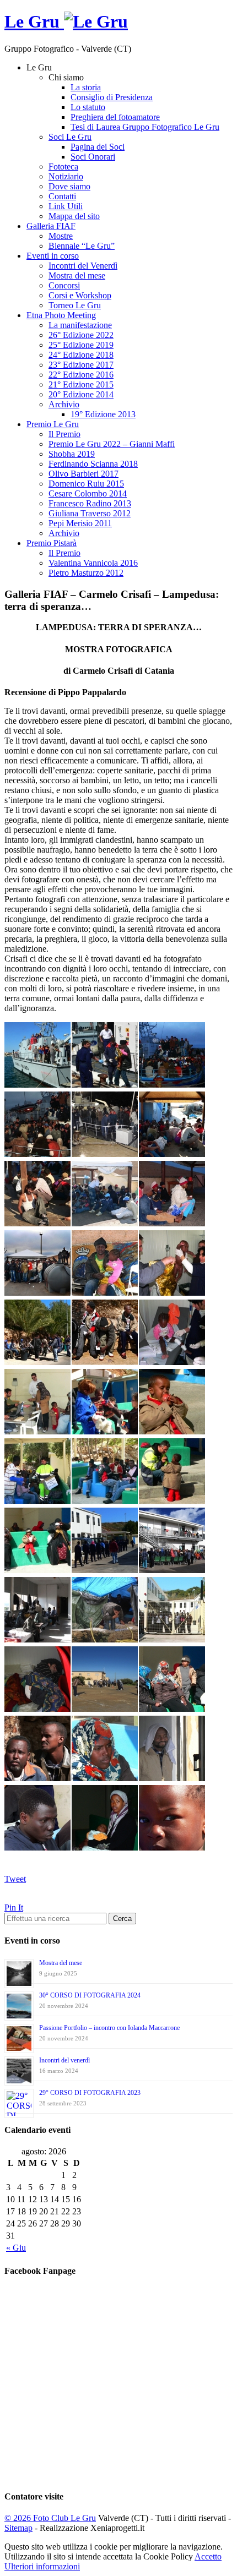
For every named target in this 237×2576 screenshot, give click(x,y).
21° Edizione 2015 (81, 384)
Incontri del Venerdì (83, 266)
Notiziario (66, 176)
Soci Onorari (93, 157)
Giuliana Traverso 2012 (90, 513)
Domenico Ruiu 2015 (86, 484)
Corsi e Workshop (80, 295)
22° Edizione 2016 (81, 375)
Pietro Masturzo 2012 (86, 573)
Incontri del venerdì (64, 2060)
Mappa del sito (74, 216)
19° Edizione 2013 (103, 414)
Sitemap (18, 2528)
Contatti (62, 196)
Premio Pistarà (52, 543)
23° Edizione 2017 (81, 365)
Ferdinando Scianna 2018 (93, 464)
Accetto (208, 2556)
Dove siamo (69, 186)
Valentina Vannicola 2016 (93, 563)
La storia (86, 87)
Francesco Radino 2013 (90, 503)
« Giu (16, 2248)
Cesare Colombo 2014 (88, 493)
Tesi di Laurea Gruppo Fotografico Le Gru (145, 127)
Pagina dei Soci (98, 147)
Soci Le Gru (70, 137)
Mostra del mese (77, 275)
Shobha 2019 (72, 454)
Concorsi (64, 285)
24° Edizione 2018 (81, 355)
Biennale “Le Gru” (82, 246)
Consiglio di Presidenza (112, 97)
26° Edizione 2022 (81, 335)
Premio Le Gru (53, 424)
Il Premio (64, 434)
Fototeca (63, 167)
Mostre (61, 236)
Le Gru (34, 21)
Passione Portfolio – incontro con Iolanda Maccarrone (109, 2028)
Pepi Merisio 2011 (80, 523)
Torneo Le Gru (75, 305)
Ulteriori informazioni (42, 2566)
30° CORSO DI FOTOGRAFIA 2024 (90, 1995)
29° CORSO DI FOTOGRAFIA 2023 (90, 2093)
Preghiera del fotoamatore (115, 117)
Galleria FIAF (51, 226)
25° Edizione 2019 (81, 345)
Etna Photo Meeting (61, 315)
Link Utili (66, 206)
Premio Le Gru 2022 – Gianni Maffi (112, 444)
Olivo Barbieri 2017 (84, 474)
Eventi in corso (53, 256)
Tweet (15, 1879)
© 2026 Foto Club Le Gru (50, 2518)
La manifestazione (80, 325)
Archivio (64, 404)
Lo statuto (88, 107)
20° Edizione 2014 (81, 394)
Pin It (14, 1908)
